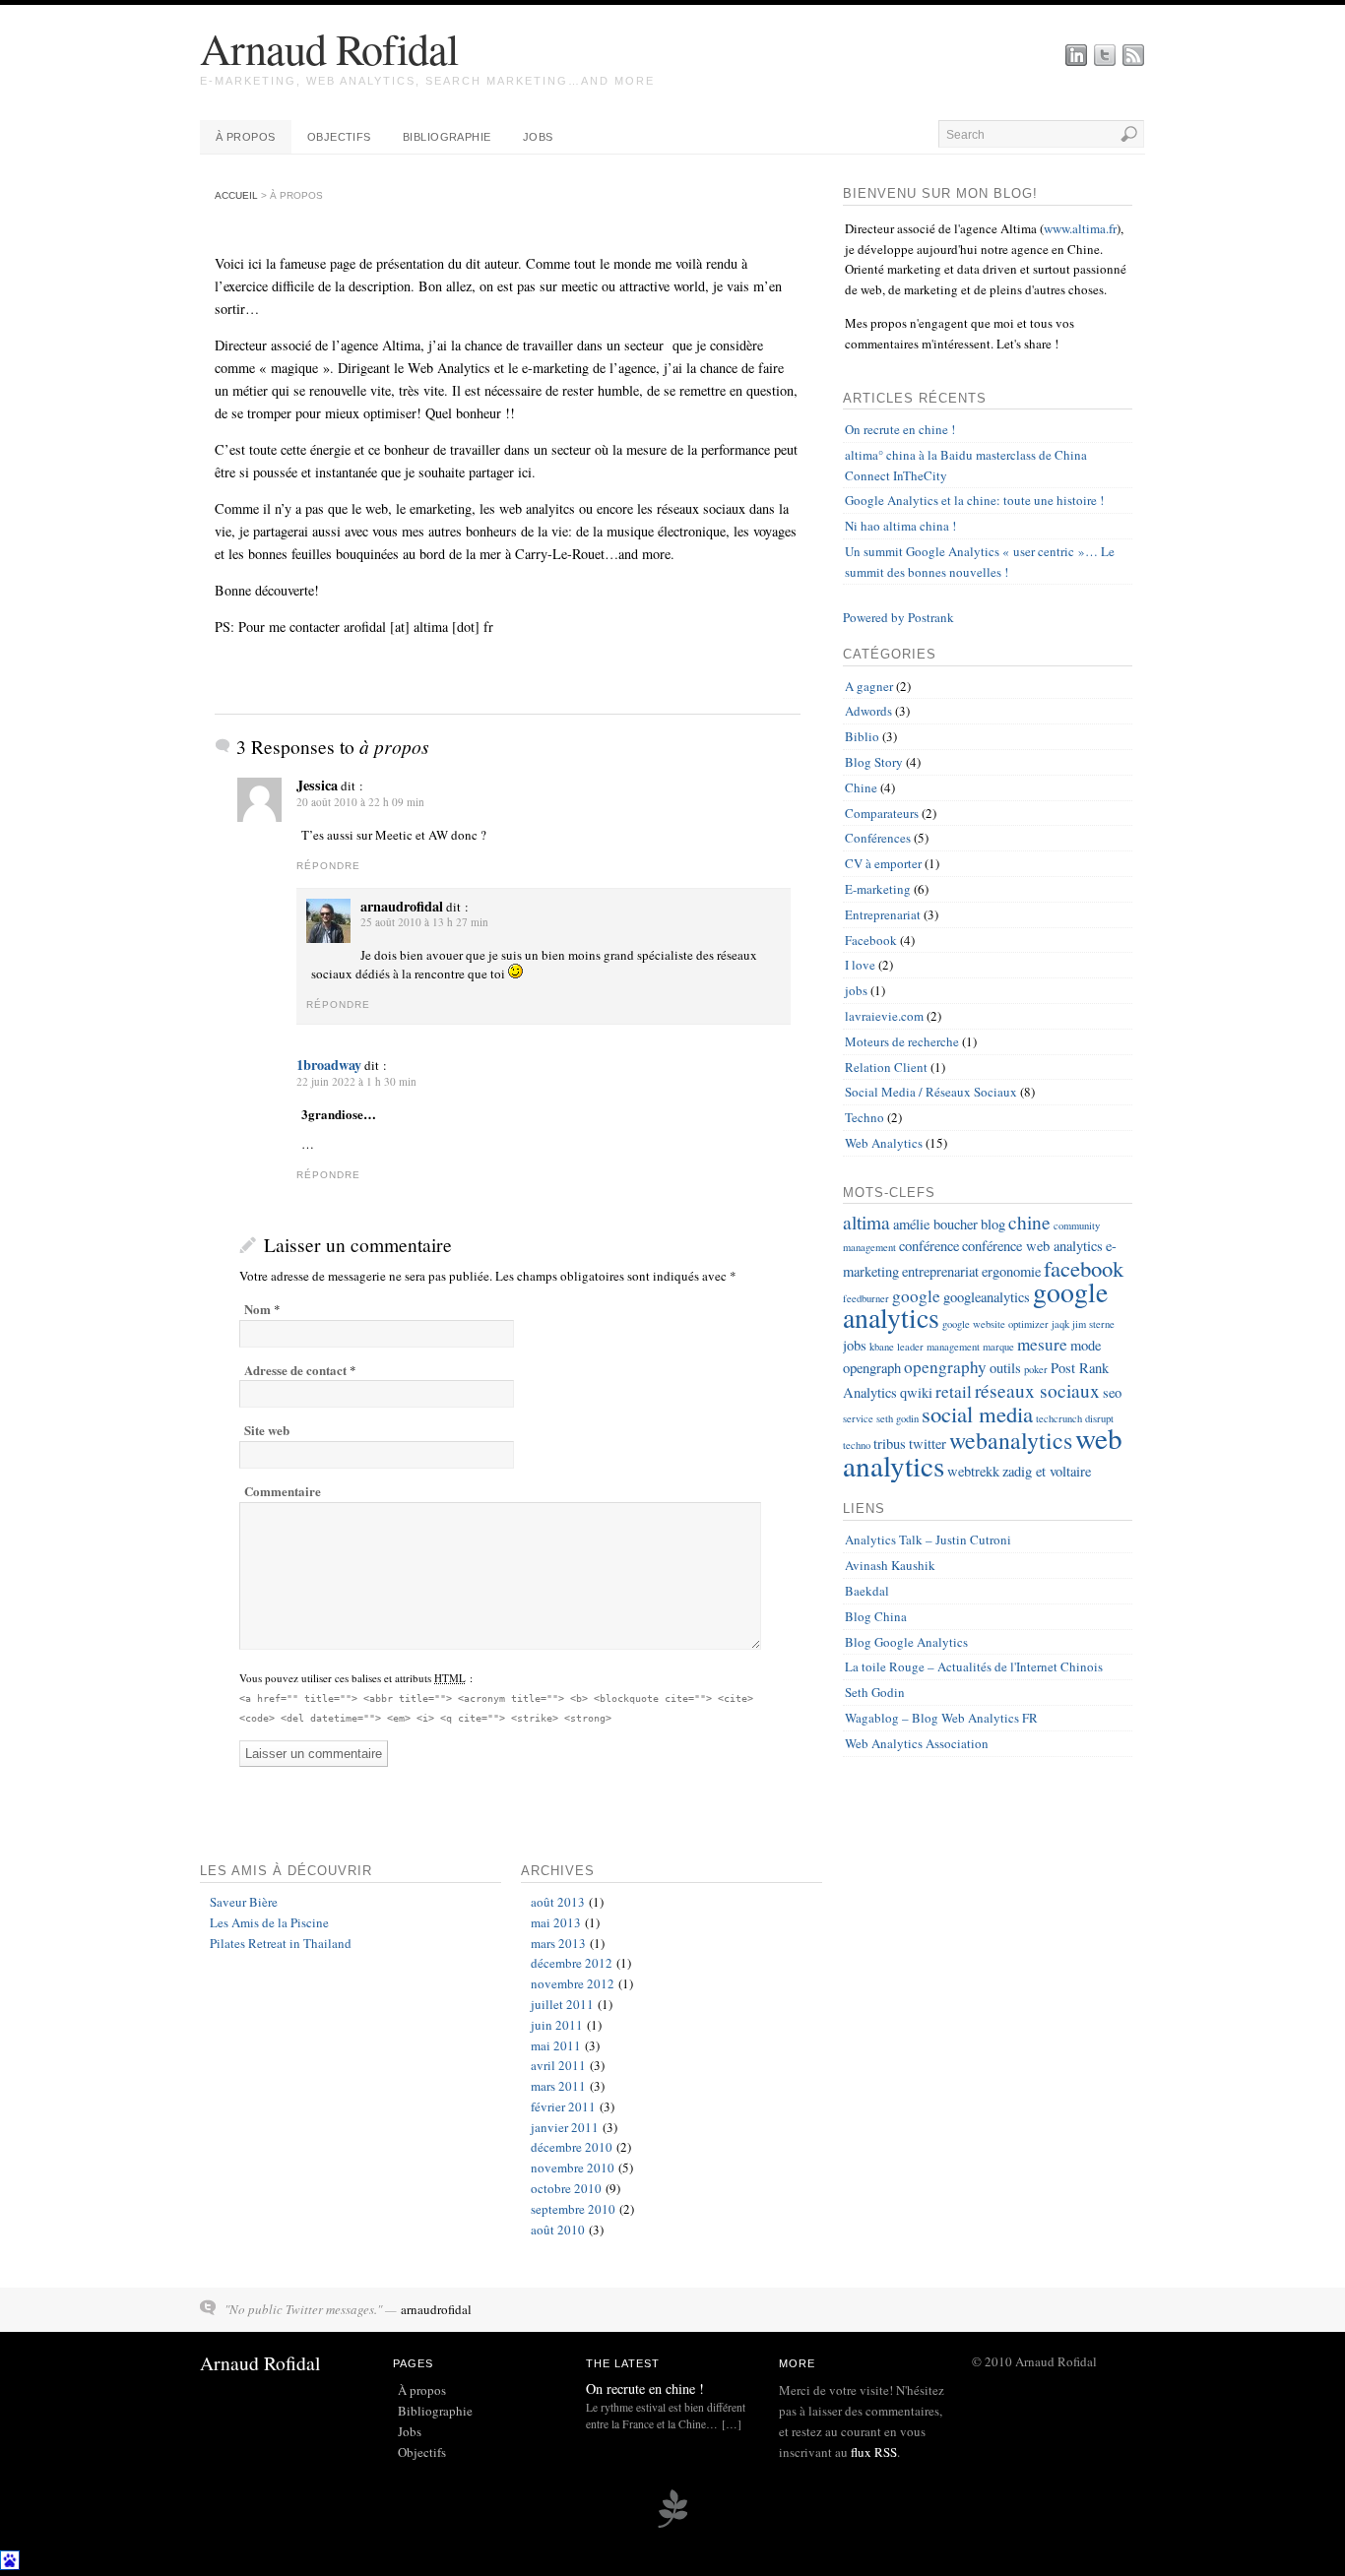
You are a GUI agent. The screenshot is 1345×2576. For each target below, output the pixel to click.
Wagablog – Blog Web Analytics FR (941, 1718)
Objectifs (339, 137)
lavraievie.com (884, 1016)
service (858, 1418)
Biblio (862, 736)
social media (977, 1414)
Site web (267, 1430)
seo (1112, 1392)
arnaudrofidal (436, 2309)
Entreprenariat (883, 914)
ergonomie (1011, 1271)
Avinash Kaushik (890, 1565)
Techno (865, 1117)
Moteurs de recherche (902, 1041)
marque (998, 1347)
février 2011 (563, 2106)
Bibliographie (447, 137)
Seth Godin (875, 1692)
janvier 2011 (565, 2127)
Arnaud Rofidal (329, 48)
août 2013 (558, 1902)
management (953, 1347)
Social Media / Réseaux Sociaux (931, 1092)
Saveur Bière (244, 1902)
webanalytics (1011, 1440)
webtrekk (973, 1471)
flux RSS (874, 2452)
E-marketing (878, 889)
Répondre (328, 866)
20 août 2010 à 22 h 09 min (360, 802)
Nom (257, 1309)
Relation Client (886, 1067)
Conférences (878, 838)
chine (1029, 1222)
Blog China (876, 1616)
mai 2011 (556, 2045)
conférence (929, 1246)
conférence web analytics (1032, 1246)
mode (1086, 1345)
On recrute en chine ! (900, 429)
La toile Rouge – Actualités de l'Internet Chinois (974, 1666)
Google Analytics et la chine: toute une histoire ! (974, 500)
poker (1036, 1369)
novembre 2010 (573, 2168)
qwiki (916, 1392)
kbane (882, 1347)
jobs (856, 990)
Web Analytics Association (917, 1743)
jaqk (1060, 1324)
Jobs (538, 137)
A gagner (869, 686)
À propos (246, 137)
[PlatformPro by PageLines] (672, 2525)
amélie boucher (935, 1224)
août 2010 (558, 2230)
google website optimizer (995, 1324)
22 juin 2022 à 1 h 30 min (356, 1081)
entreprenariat (940, 1271)
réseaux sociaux (1037, 1390)
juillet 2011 (562, 2004)
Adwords (868, 711)
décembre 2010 (572, 2147)
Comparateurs (882, 813)
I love (860, 965)
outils (1005, 1368)
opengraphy (945, 1367)
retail (954, 1391)
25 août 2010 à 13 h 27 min (424, 922)
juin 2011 (557, 2025)
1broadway (329, 1065)
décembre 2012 (572, 1963)
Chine (861, 787)
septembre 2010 (573, 2209)
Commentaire (283, 1491)
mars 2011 (558, 2086)
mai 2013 (556, 1922)
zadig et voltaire (1047, 1471)
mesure (1042, 1344)
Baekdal (867, 1591)
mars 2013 (558, 1943)
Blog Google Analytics (906, 1642)
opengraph (872, 1368)
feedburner (866, 1298)
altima (866, 1222)
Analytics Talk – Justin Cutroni (928, 1539)
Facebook (871, 940)
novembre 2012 (573, 1983)
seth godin (897, 1418)
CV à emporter (883, 863)
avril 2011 (558, 2065)
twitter (928, 1444)
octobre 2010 (566, 2188)
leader (910, 1347)
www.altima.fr (1080, 228)
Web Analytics (884, 1143)
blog (993, 1224)
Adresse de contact (295, 1370)
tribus (890, 1444)
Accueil (236, 195)
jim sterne (1093, 1324)
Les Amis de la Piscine (269, 1922)
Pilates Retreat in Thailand (281, 1943)
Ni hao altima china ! (900, 526)
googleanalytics (987, 1297)
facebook (1084, 1268)
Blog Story (874, 762)
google (916, 1296)
